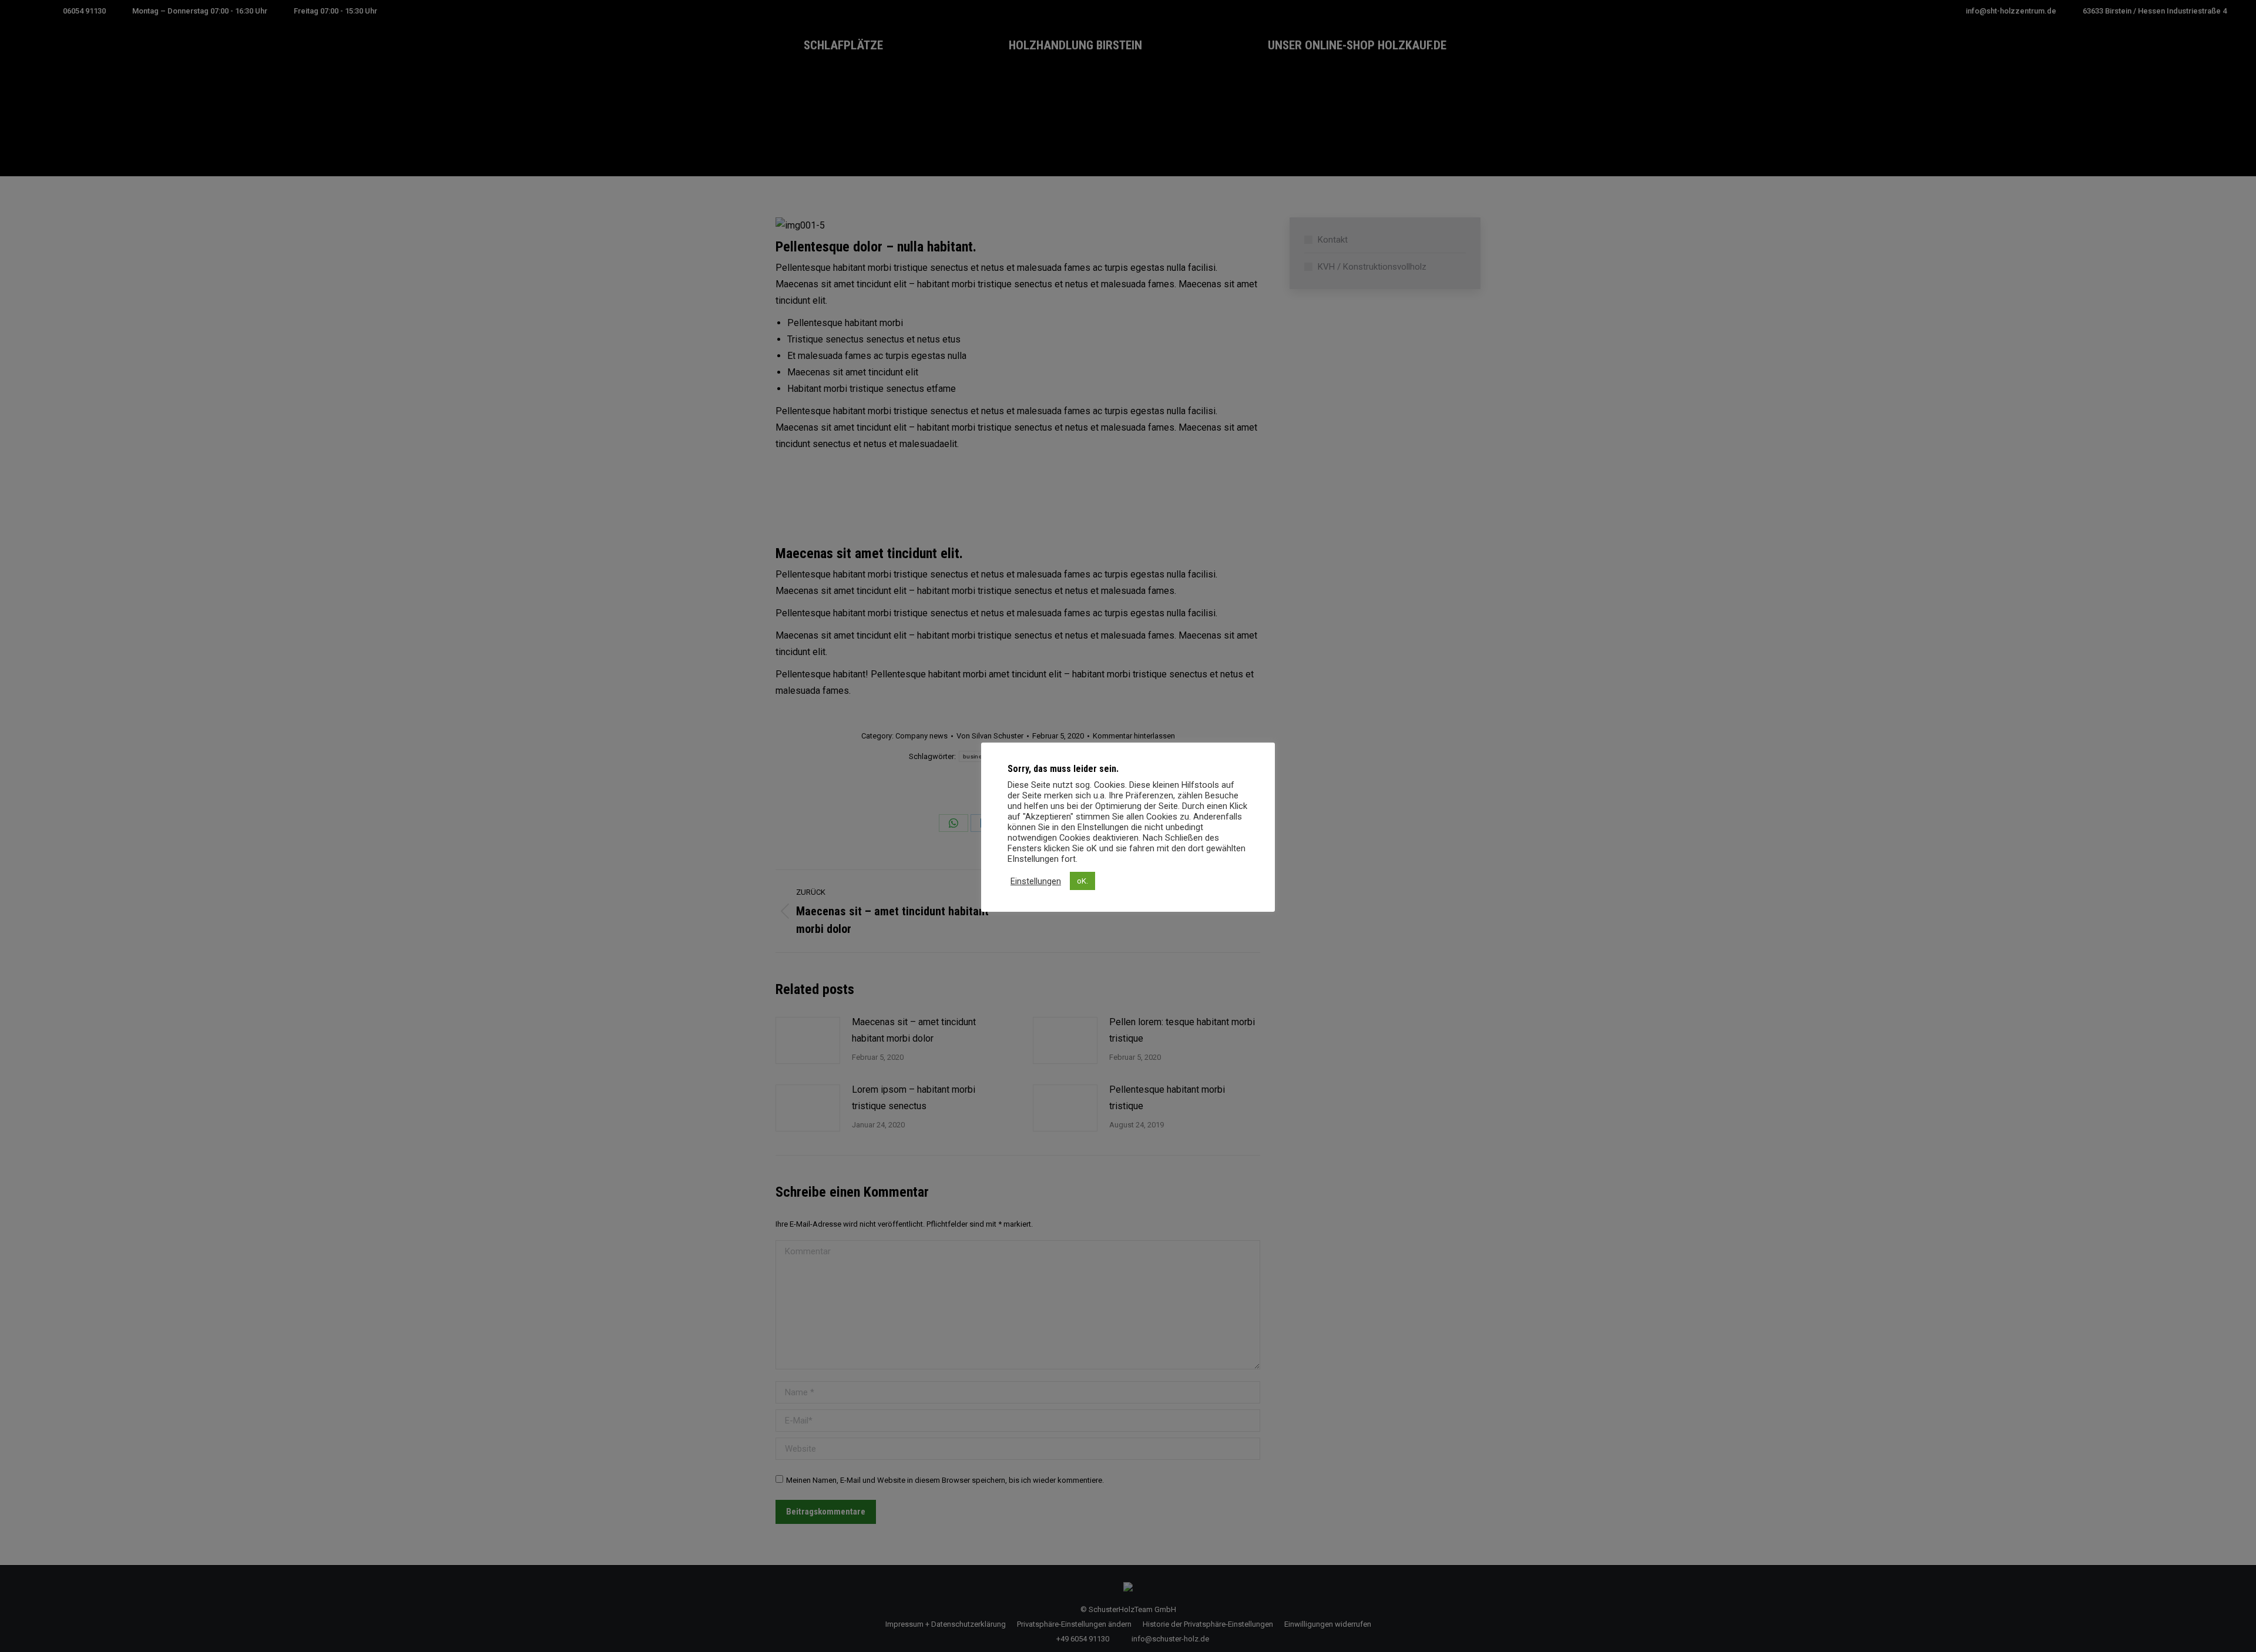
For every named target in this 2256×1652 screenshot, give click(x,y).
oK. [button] (1082, 881)
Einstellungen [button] (1036, 881)
